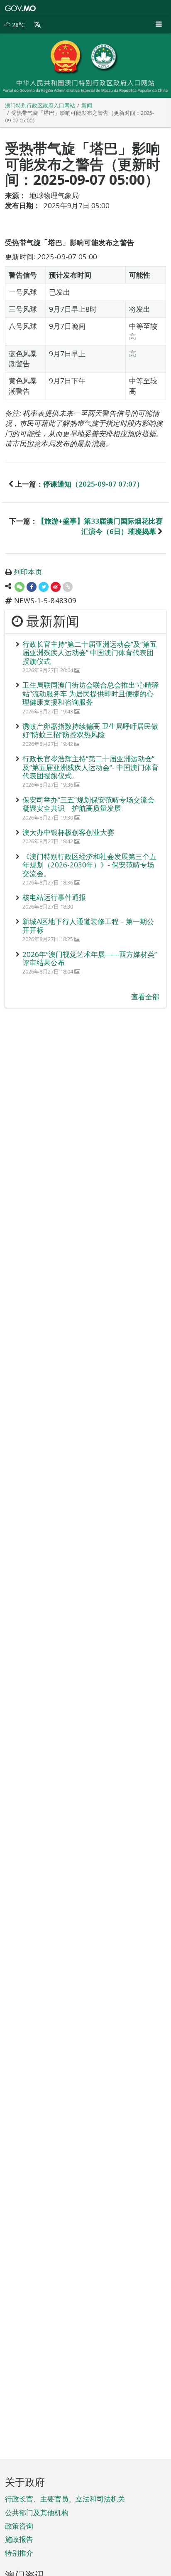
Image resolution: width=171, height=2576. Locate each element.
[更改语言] (38, 25)
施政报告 (19, 2539)
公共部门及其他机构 (37, 2513)
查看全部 (145, 997)
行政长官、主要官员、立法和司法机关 (65, 2499)
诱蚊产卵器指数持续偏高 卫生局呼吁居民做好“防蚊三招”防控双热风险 (90, 730)
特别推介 (19, 2553)
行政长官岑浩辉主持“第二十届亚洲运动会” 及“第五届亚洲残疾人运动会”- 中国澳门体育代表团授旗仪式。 (90, 767)
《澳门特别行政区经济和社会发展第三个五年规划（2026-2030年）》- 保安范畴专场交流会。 (89, 865)
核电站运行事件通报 (54, 897)
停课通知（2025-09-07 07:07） (93, 484)
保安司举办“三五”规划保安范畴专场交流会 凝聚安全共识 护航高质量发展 (88, 804)
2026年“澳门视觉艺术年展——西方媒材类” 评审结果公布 (90, 958)
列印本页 (28, 572)
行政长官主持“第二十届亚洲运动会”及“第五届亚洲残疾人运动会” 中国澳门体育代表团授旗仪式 (90, 653)
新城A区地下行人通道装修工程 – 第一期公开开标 (88, 925)
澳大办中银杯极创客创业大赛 (68, 832)
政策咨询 (19, 2526)
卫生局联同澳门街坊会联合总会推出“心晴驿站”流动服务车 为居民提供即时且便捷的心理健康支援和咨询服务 (91, 693)
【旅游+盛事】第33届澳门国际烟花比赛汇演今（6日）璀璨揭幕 (100, 526)
